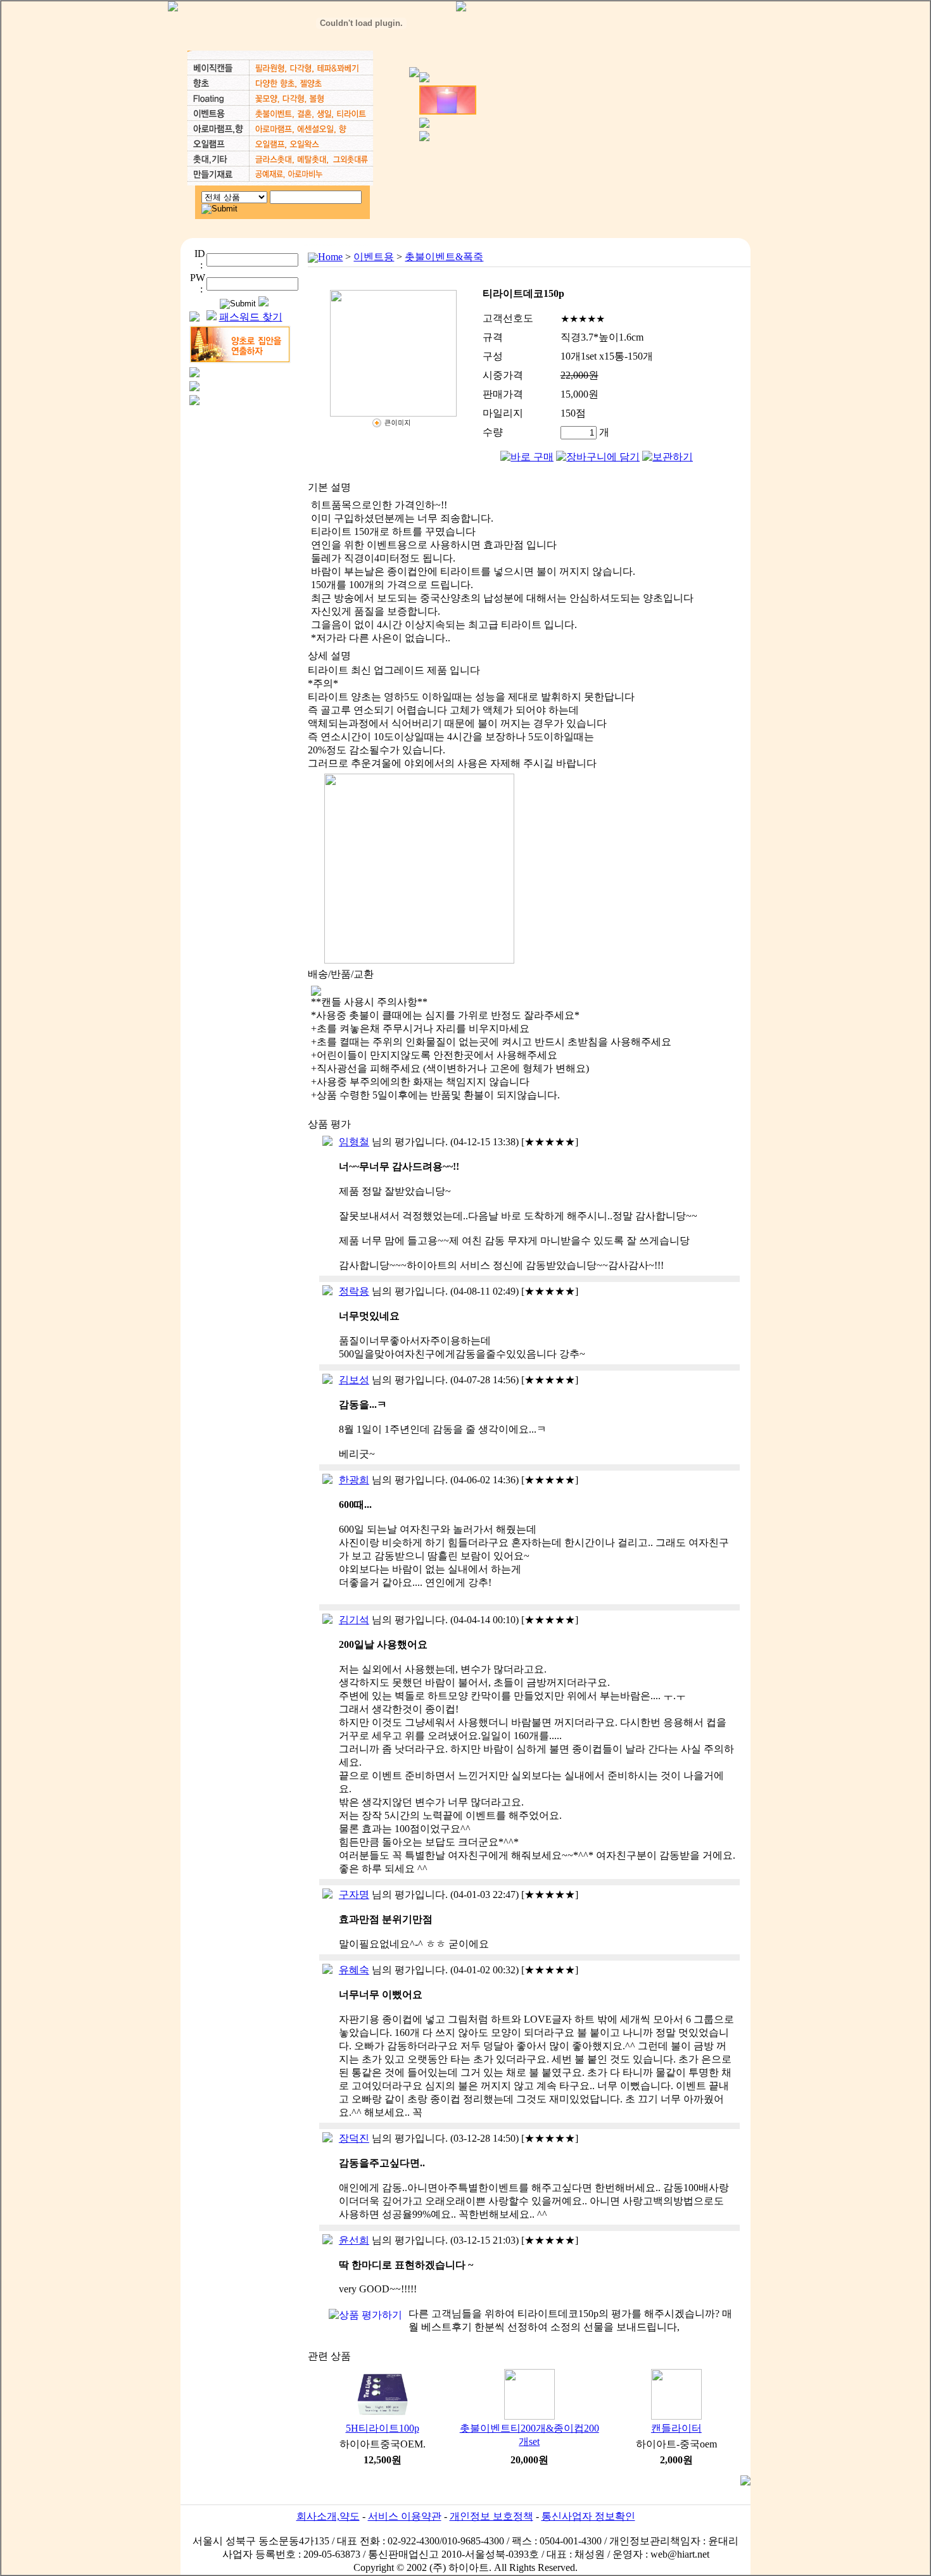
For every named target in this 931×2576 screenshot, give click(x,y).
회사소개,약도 (328, 2516)
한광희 (354, 1480)
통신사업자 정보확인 (588, 2516)
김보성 (354, 1380)
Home (330, 257)
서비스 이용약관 (405, 2516)
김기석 (354, 1620)
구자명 (354, 1894)
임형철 (354, 1142)
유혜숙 (354, 1970)
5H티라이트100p (383, 2428)
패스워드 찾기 (251, 317)
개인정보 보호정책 (491, 2516)
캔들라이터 (676, 2428)
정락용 (354, 1291)
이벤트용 (374, 257)
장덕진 (354, 2138)
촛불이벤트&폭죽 (444, 257)
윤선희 (354, 2240)
